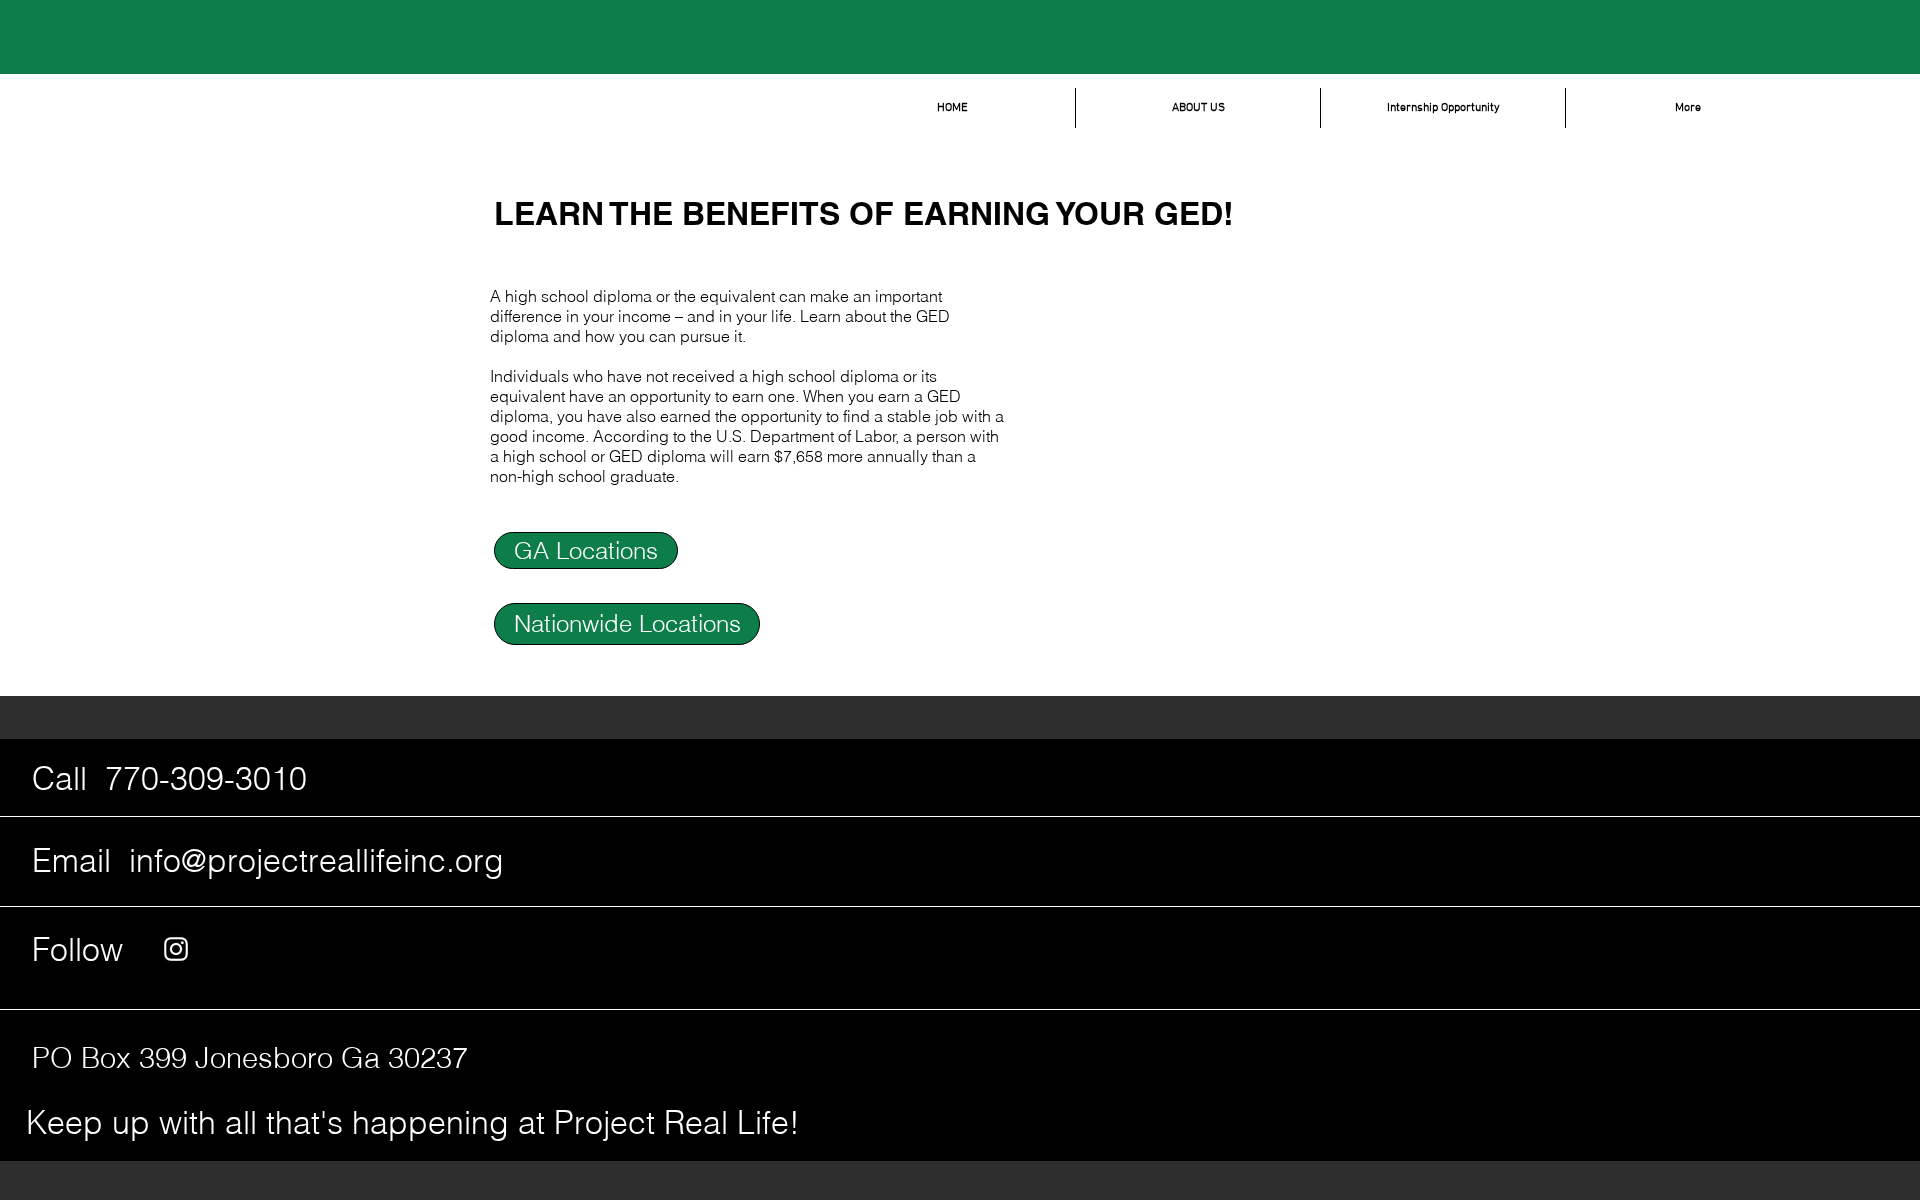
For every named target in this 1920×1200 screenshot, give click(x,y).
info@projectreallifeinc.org (316, 860)
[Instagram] (176, 949)
